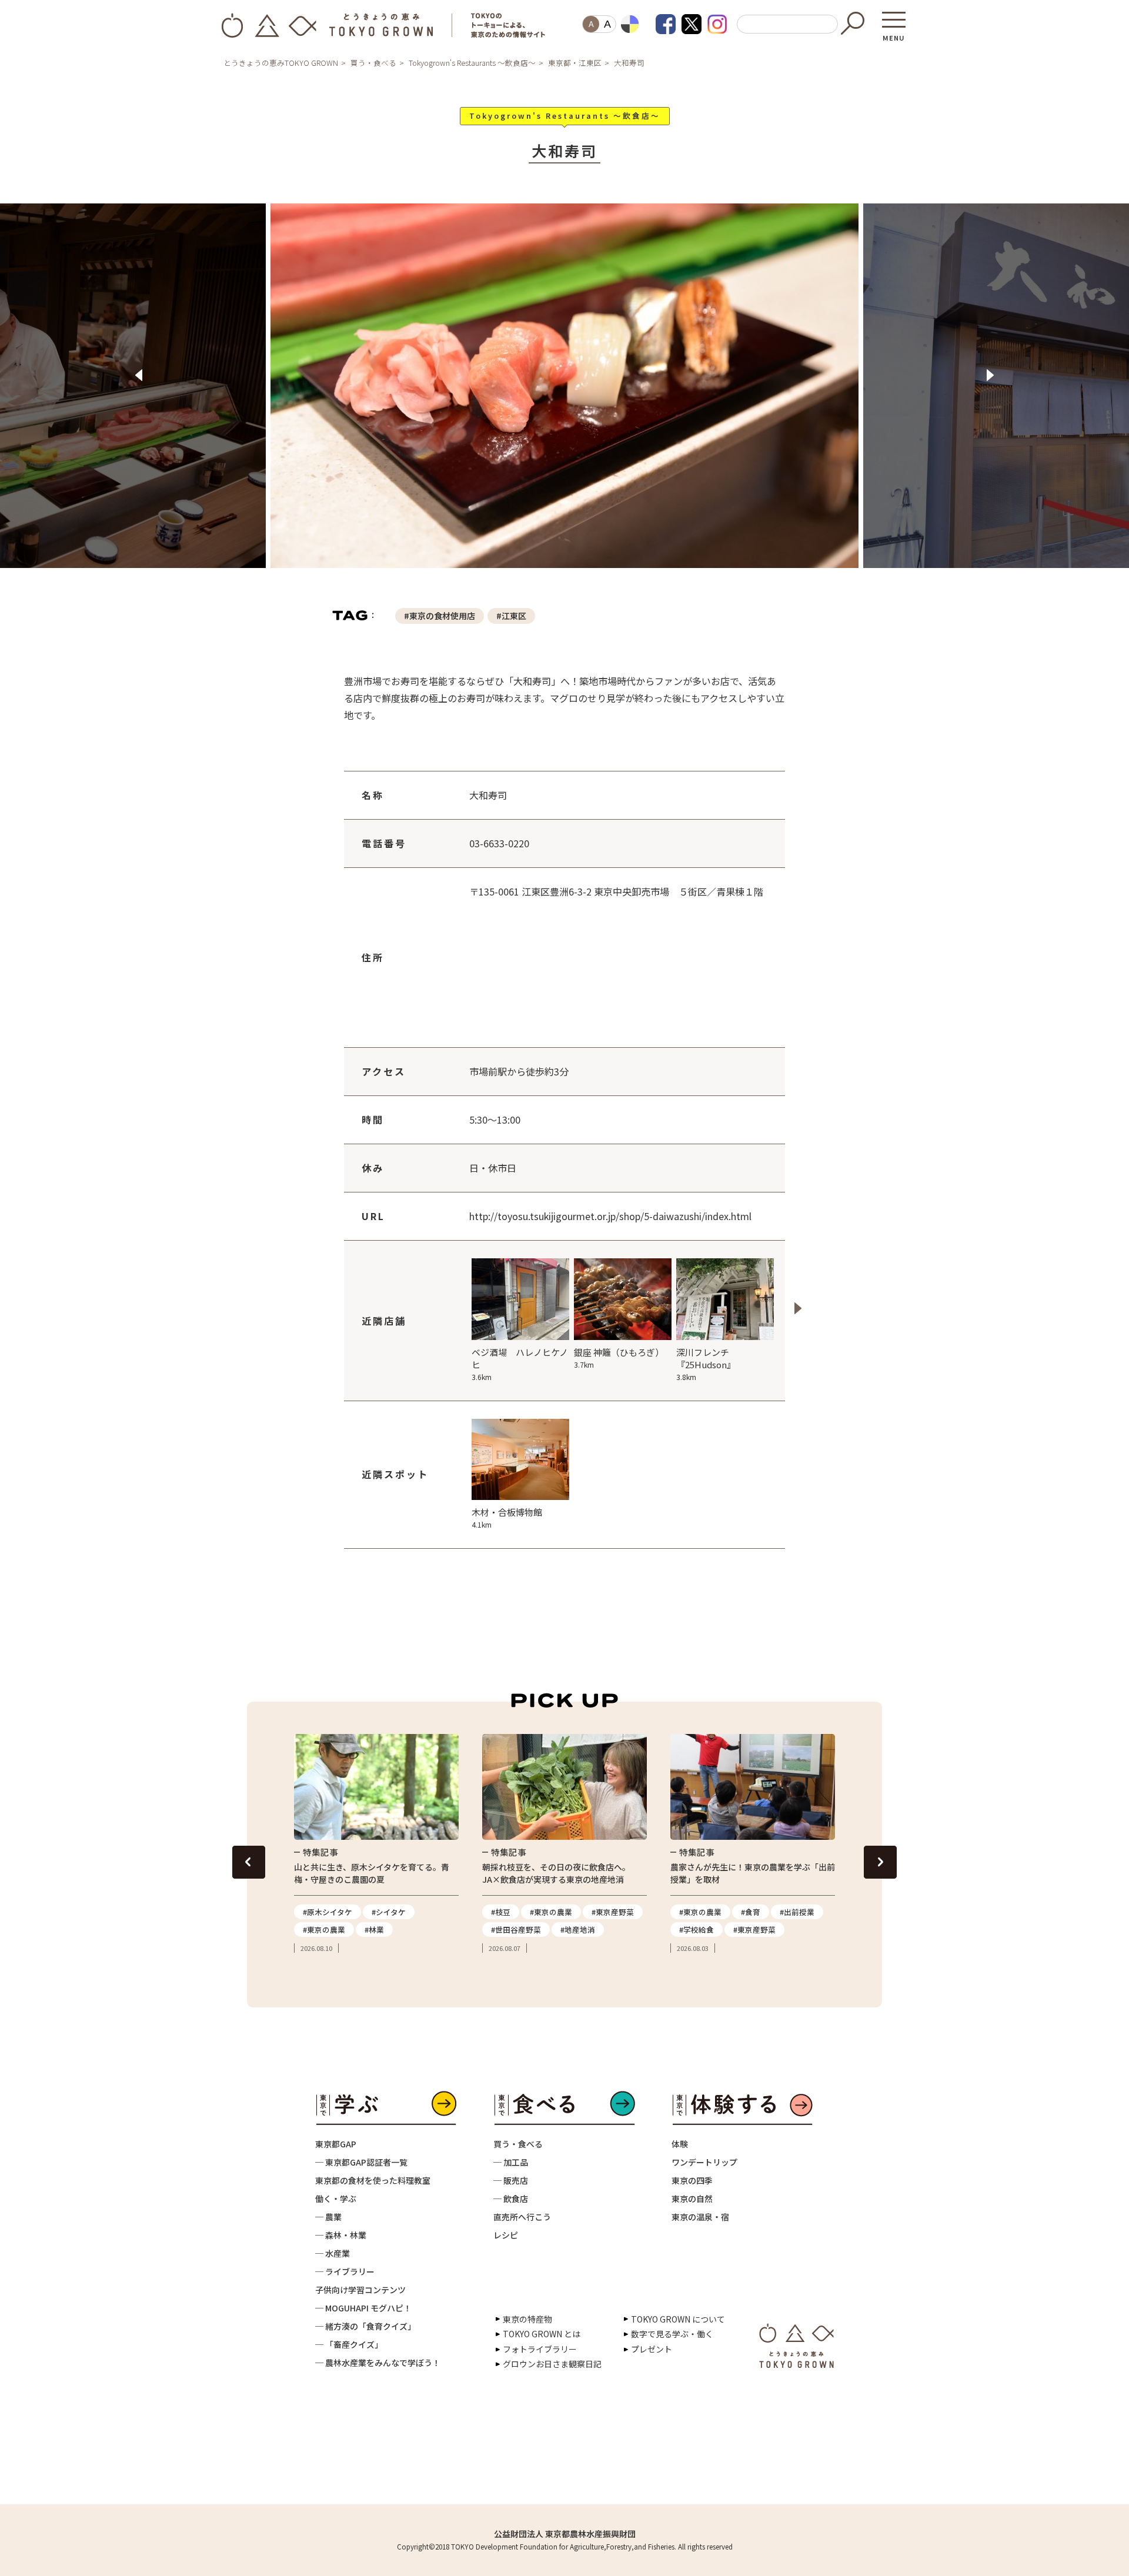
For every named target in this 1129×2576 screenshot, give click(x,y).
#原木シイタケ (328, 1912)
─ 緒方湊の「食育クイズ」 (365, 2326)
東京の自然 (692, 2199)
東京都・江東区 (575, 63)
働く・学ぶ (336, 2199)
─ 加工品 (511, 2162)
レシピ (506, 2235)
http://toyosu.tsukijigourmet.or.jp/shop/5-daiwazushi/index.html (610, 1216)
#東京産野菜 (613, 1912)
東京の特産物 (527, 2319)
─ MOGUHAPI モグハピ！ (363, 2308)
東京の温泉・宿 (700, 2217)
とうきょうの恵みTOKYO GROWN (281, 63)
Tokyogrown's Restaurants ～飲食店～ (472, 63)
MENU (894, 34)
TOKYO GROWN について (678, 2319)
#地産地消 (578, 1930)
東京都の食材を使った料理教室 (373, 2180)
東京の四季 (692, 2180)
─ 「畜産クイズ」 (349, 2344)
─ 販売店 (511, 2180)
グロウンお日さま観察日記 (552, 2364)
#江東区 (511, 616)
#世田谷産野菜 (516, 1930)
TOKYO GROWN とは (542, 2334)
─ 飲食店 (511, 2199)
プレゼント (652, 2349)
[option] (564, 393)
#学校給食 (697, 1930)
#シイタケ (389, 1912)
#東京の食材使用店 (440, 616)
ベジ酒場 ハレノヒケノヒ (520, 1364)
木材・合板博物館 (507, 1518)
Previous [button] (139, 375)
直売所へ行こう (522, 2217)
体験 (680, 2144)
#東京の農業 (324, 1930)
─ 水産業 (333, 2253)
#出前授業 (797, 1912)
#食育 (751, 1912)
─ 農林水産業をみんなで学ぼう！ (378, 2363)
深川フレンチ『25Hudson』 (706, 1364)
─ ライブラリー (345, 2271)
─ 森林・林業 (341, 2235)
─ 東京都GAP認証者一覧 (361, 2162)
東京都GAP (336, 2144)
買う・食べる (373, 63)
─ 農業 (328, 2217)
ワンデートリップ (704, 2162)
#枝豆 (501, 1912)
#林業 (374, 1930)
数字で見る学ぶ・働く (672, 2334)
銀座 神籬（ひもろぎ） (619, 1358)
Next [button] (990, 375)
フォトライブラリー (540, 2349)
